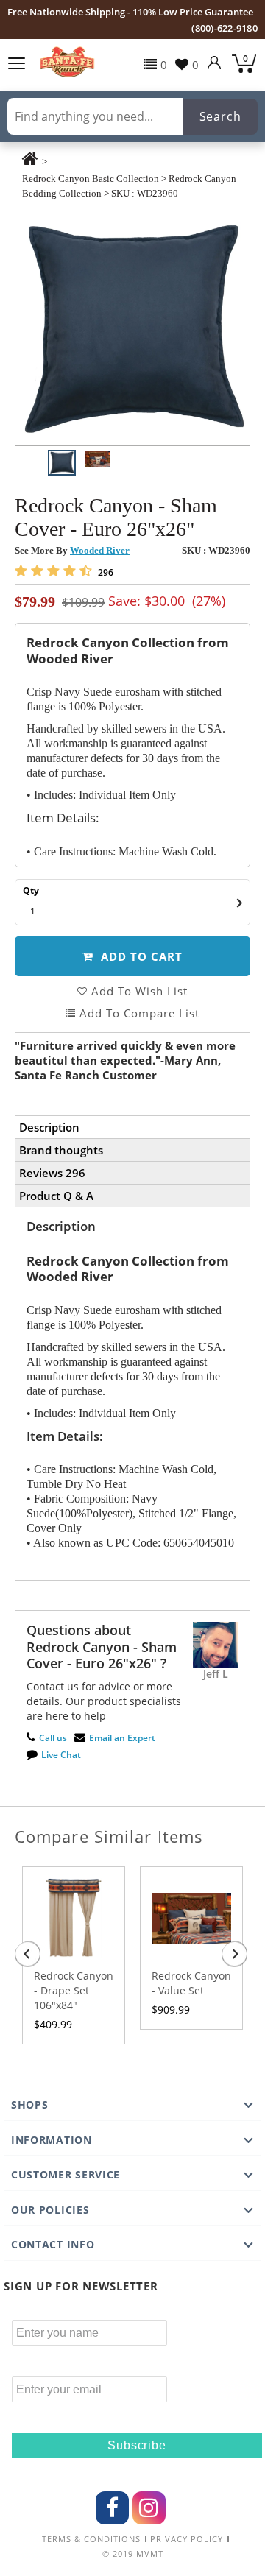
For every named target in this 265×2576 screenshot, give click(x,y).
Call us (53, 1738)
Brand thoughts (61, 1150)
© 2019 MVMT (133, 2554)
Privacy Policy (187, 2539)
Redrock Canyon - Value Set (191, 1983)
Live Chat (61, 1755)
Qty (31, 890)
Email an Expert (122, 1738)
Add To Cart (140, 956)
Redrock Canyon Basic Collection (91, 179)
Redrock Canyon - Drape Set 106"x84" (74, 1990)
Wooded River (100, 550)
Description (49, 1127)
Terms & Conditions (91, 2539)
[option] (132, 328)
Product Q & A (56, 1196)
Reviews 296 (52, 1173)
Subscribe (137, 2445)
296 (105, 572)
